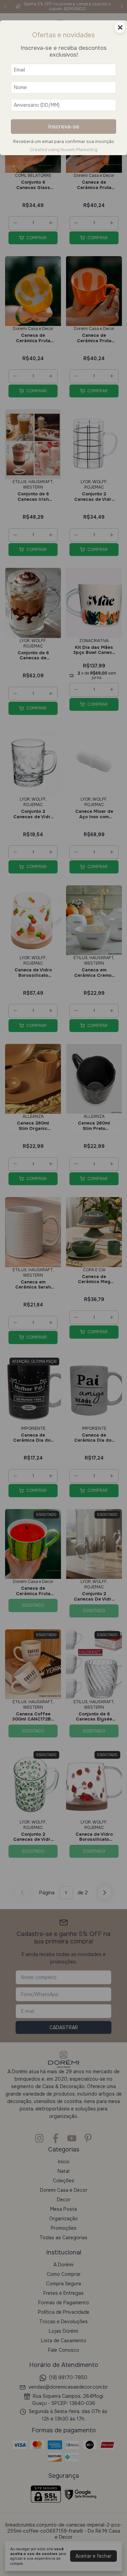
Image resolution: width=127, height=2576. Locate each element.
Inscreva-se (64, 127)
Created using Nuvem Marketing (64, 150)
